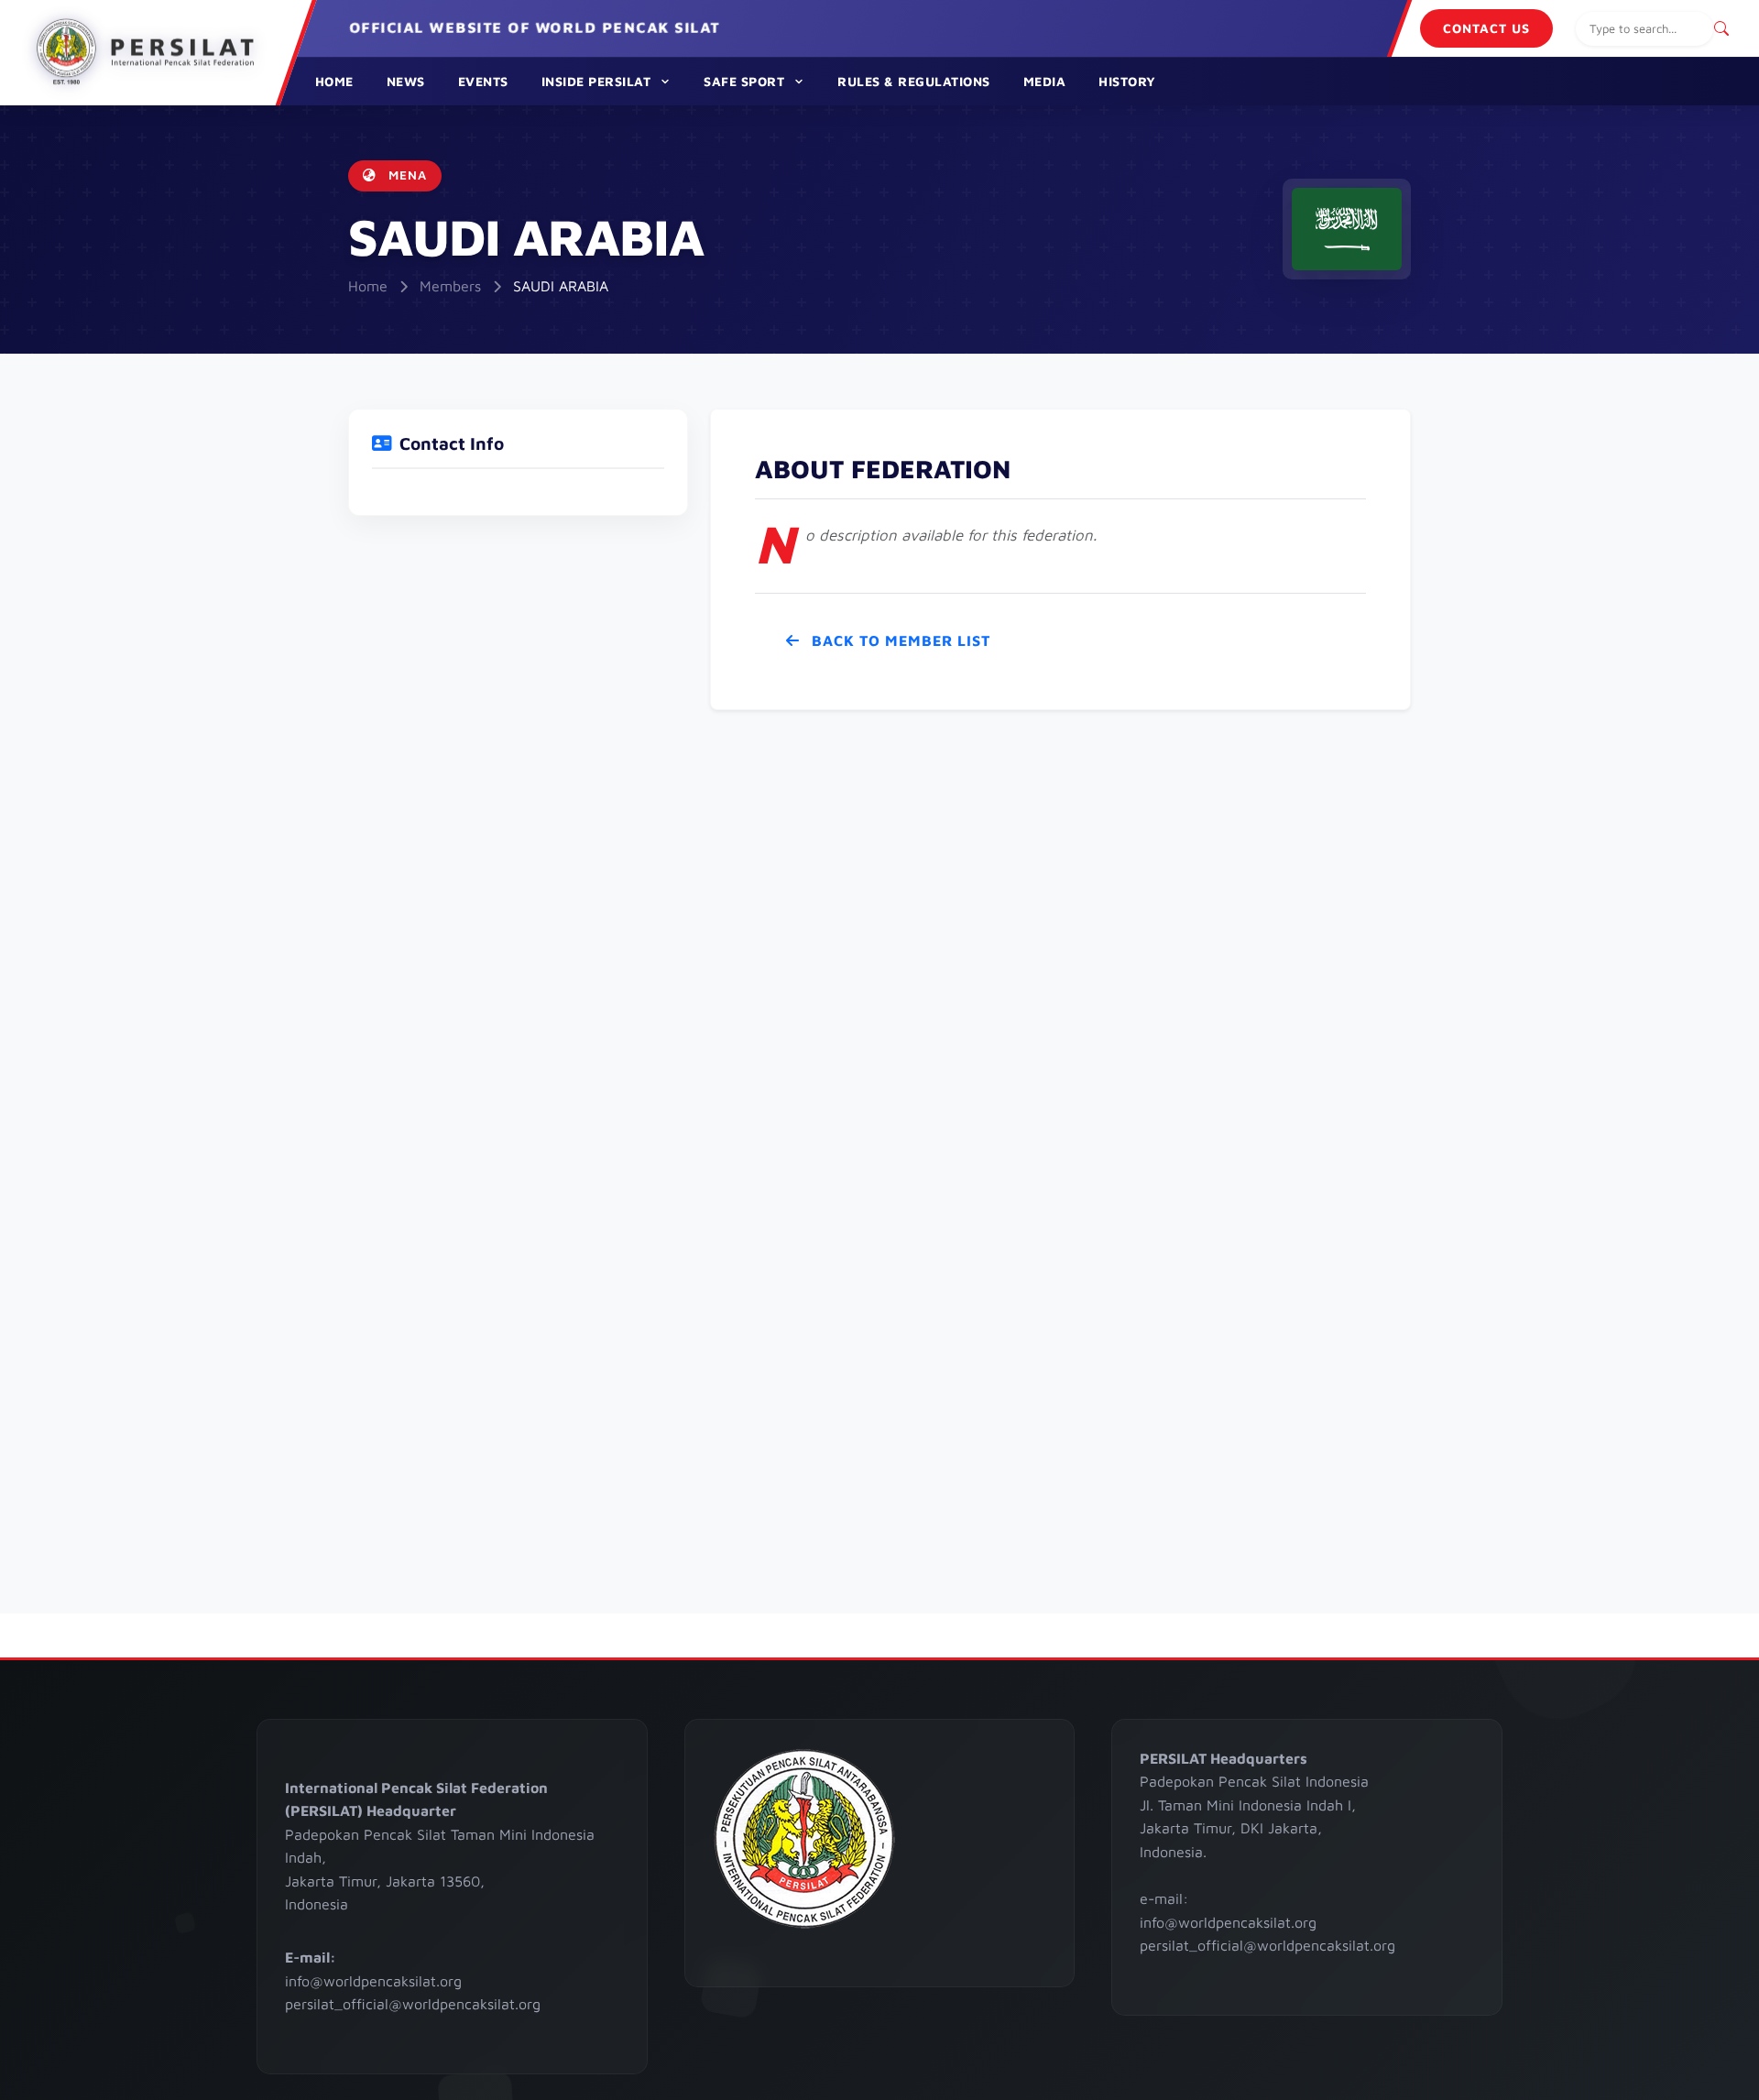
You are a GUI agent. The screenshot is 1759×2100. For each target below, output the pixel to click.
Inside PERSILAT (596, 81)
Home (334, 81)
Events (483, 81)
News (406, 81)
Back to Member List (899, 640)
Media (1045, 81)
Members (450, 286)
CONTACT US (1486, 28)
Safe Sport (744, 81)
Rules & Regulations (914, 81)
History (1127, 81)
